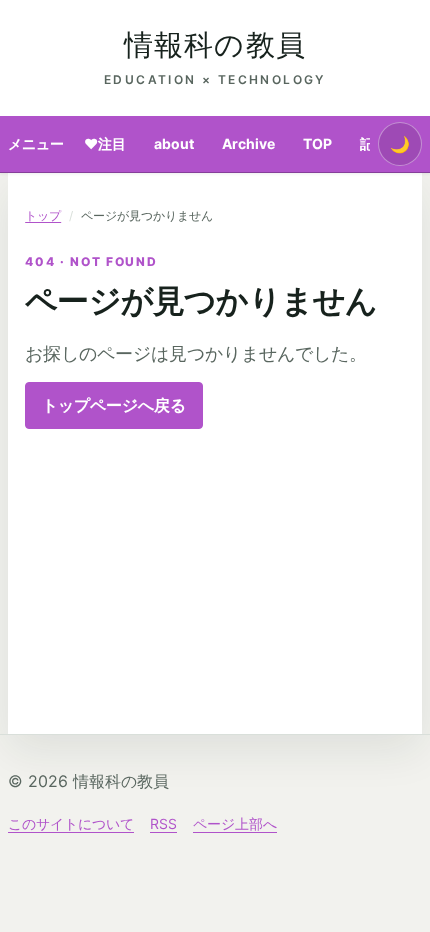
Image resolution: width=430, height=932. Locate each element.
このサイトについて (71, 823)
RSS (163, 823)
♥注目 (105, 143)
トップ (43, 215)
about (174, 143)
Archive (248, 143)
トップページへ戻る (114, 405)
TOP (317, 143)
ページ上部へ (235, 823)
